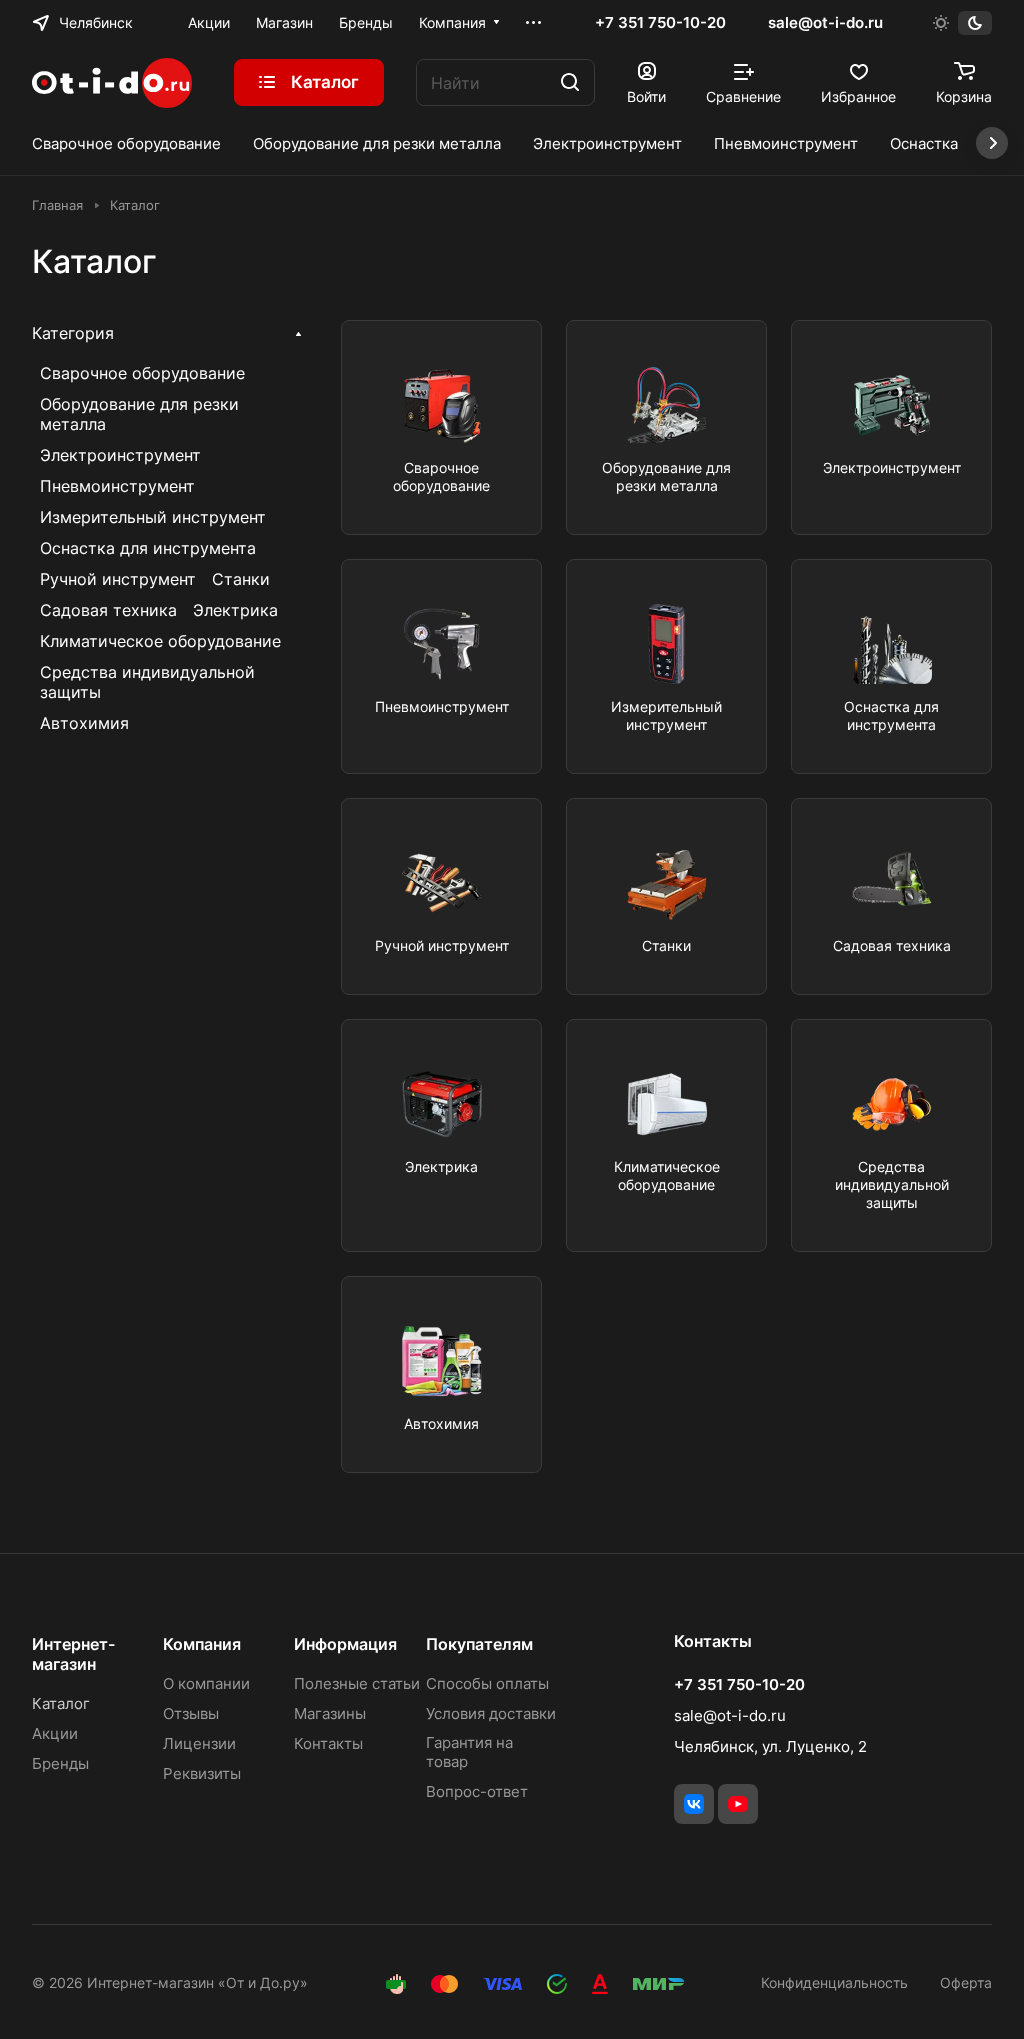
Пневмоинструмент (117, 486)
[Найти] (570, 82)
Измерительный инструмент (153, 517)
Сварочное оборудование (142, 373)
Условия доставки (491, 1713)
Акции (55, 1733)
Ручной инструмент (118, 579)
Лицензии (199, 1743)
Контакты (328, 1743)
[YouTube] (738, 1804)
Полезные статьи (357, 1683)
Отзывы (191, 1713)
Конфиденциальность (834, 1982)
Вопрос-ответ (477, 1791)
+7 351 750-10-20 (660, 23)
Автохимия (84, 723)
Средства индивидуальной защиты (147, 682)
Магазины (330, 1713)
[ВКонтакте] (694, 1804)
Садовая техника (108, 610)
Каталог (61, 1703)
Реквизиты (202, 1773)
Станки (241, 579)
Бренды (60, 1763)
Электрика (235, 610)
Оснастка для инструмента (148, 548)
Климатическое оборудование (160, 641)
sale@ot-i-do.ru (825, 22)
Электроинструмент (120, 455)
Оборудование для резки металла (139, 414)
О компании (206, 1683)
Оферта (966, 1982)
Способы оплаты (487, 1683)
